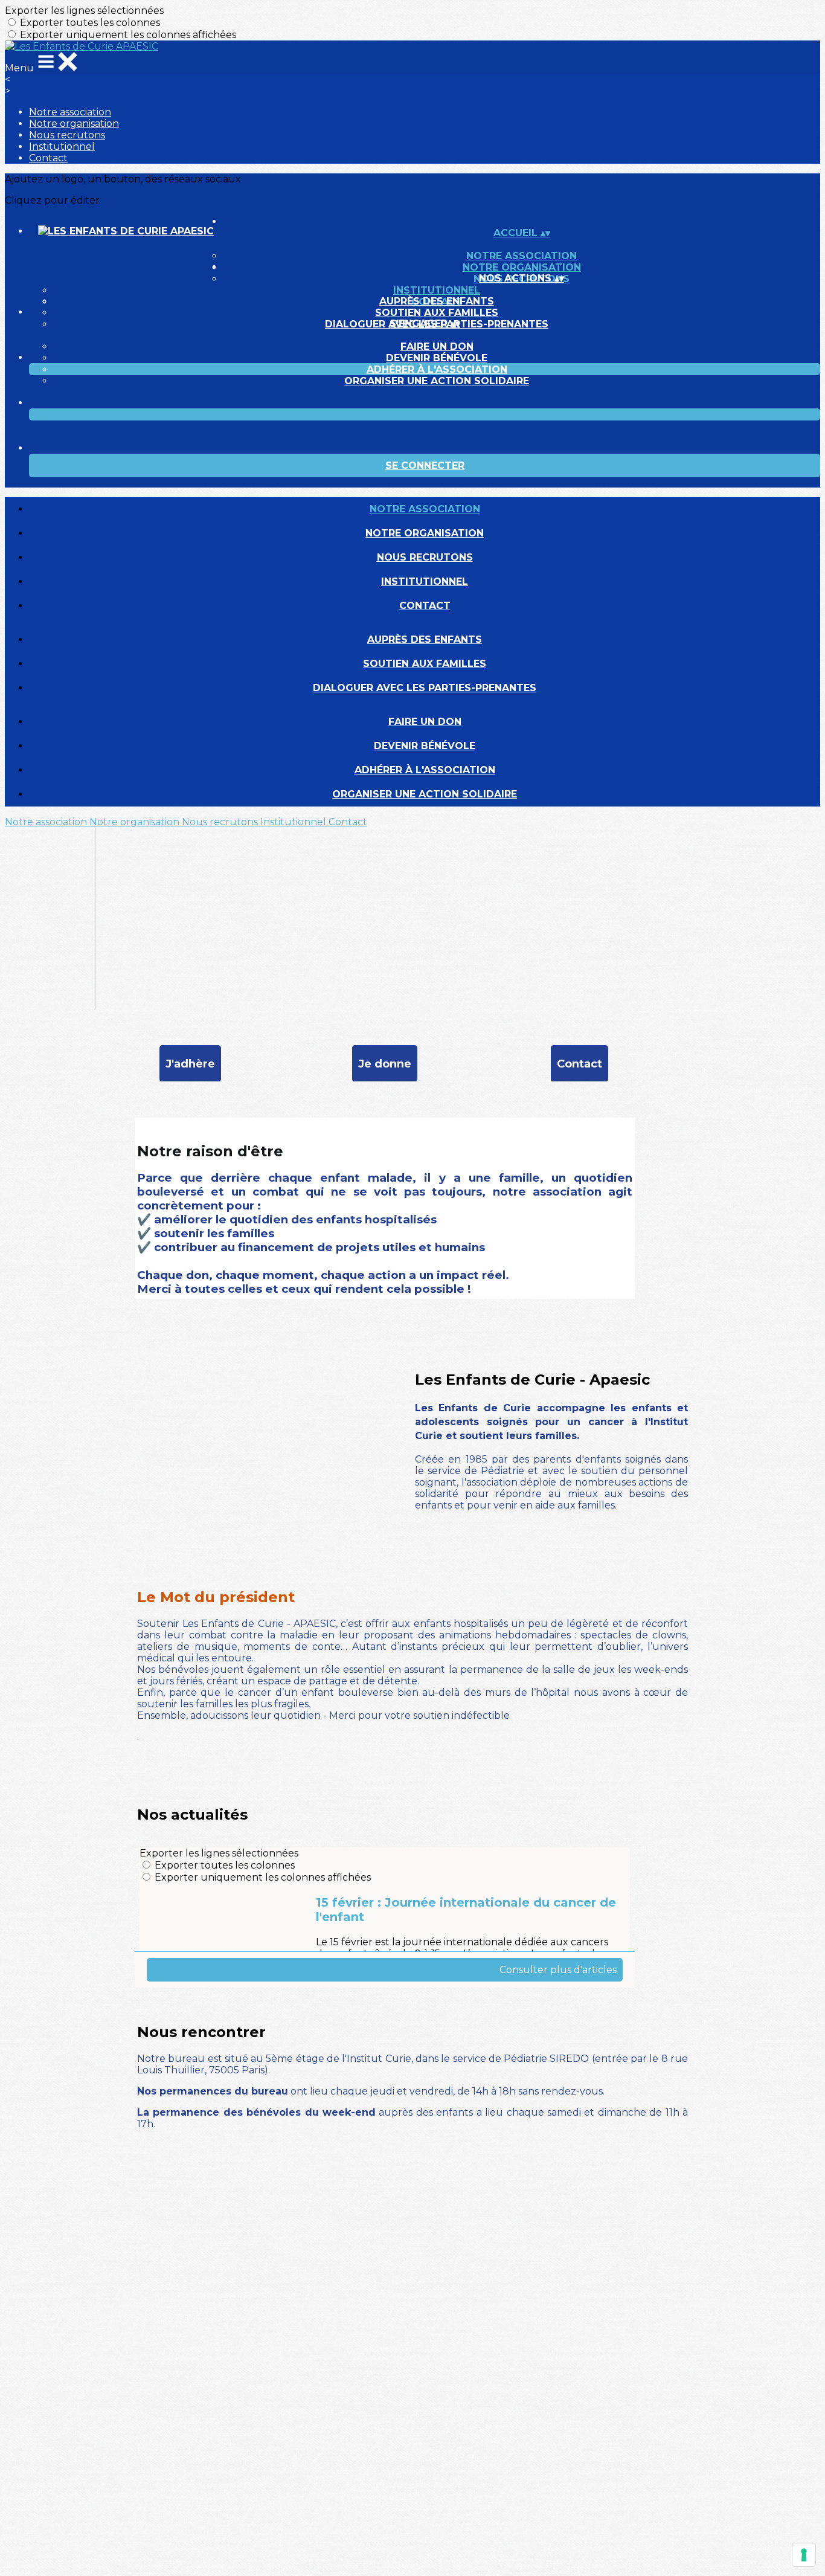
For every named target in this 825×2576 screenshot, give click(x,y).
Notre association (70, 112)
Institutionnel (62, 147)
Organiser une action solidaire (437, 381)
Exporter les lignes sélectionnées (84, 11)
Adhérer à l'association (437, 369)
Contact (48, 158)
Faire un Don (437, 346)
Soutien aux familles (437, 313)
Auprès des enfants (437, 301)
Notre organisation (74, 124)
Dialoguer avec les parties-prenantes (425, 688)
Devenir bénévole (437, 358)
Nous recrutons (67, 135)
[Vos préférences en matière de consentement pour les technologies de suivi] (804, 2555)
